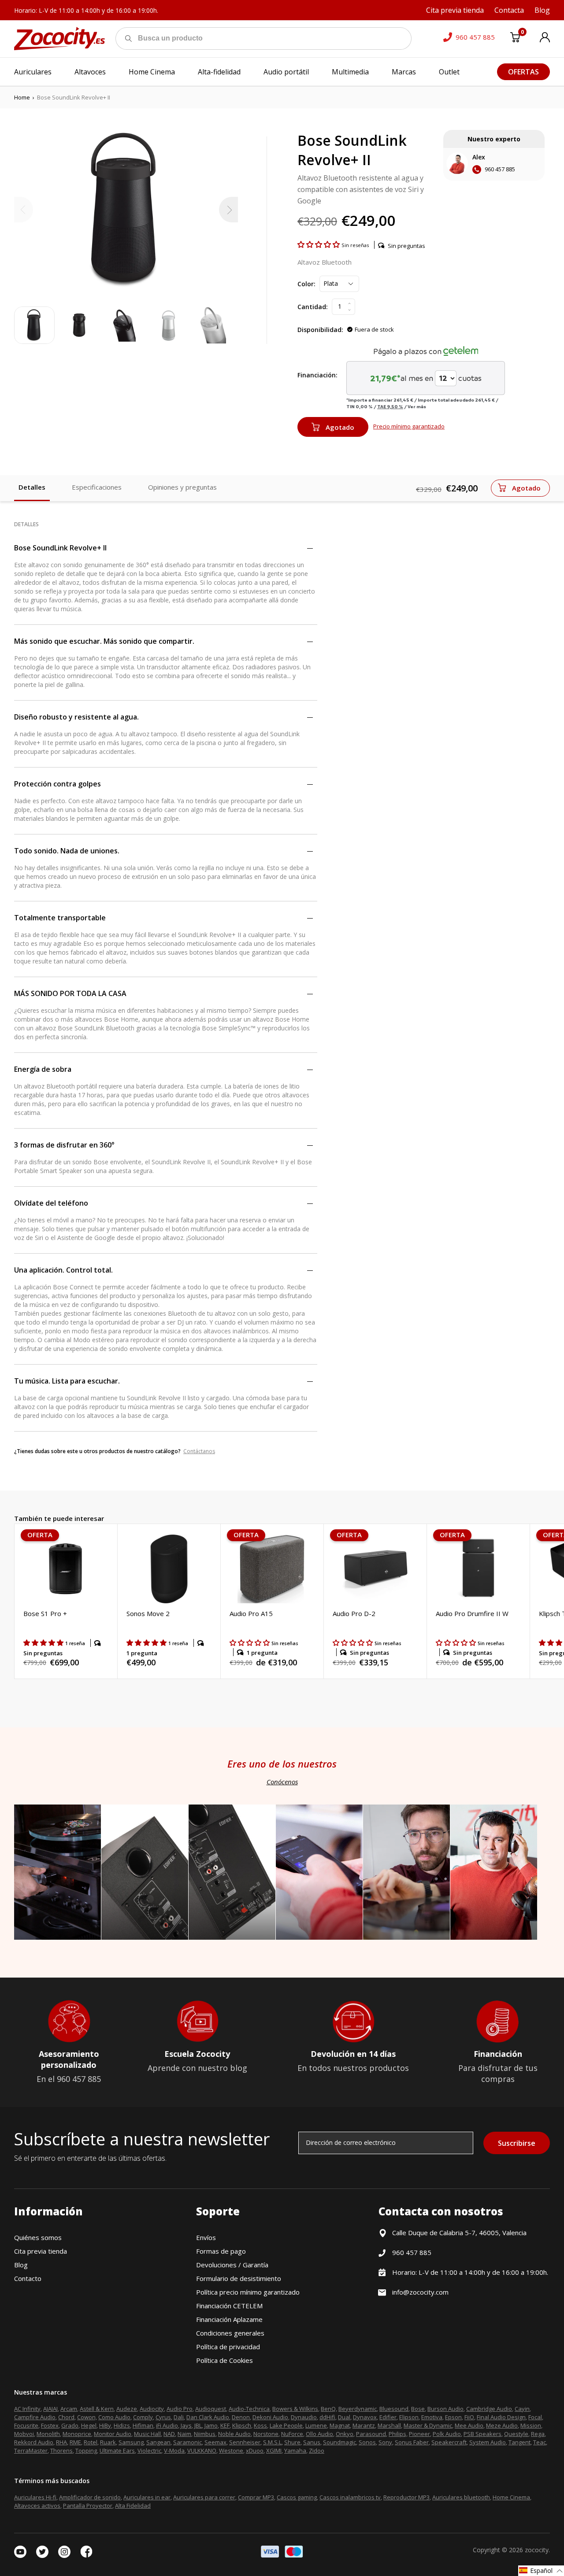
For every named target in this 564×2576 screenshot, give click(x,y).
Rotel (91, 2442)
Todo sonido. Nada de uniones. (67, 851)
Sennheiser (245, 2442)
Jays (186, 2425)
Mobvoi (24, 2434)
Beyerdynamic (358, 2409)
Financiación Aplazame (229, 2319)
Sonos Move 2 (148, 1613)
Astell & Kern (97, 2409)
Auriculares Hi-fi (35, 2497)
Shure (292, 2442)
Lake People (286, 2425)
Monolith (48, 2434)
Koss (260, 2425)
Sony (385, 2442)
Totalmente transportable (60, 918)
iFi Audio (167, 2425)
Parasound (371, 2434)
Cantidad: (313, 307)
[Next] (228, 210)
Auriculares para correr (204, 2497)
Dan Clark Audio (208, 2417)
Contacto (28, 2278)
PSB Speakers (482, 2434)
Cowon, (87, 2417)
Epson (453, 2417)
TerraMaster (31, 2451)
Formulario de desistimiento (239, 2278)
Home (22, 97)
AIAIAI (50, 2409)
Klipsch (242, 2425)
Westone (231, 2451)
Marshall (389, 2425)
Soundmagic (340, 2442)
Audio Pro (180, 2409)
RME (75, 2442)
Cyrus (163, 2417)
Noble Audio (234, 2434)
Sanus (312, 2442)
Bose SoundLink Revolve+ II (60, 548)
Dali (179, 2417)
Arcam (69, 2409)
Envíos (206, 2237)
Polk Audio (447, 2434)
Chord (66, 2417)
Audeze (127, 2409)
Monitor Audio (113, 2434)
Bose (418, 2409)
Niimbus (205, 2434)
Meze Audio (502, 2425)
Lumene (316, 2425)
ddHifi (327, 2417)
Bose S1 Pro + (45, 1613)
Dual (344, 2417)
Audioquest (211, 2409)
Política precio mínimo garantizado (248, 2292)
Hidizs (122, 2425)
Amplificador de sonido (90, 2497)
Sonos (367, 2442)
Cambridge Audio (489, 2409)
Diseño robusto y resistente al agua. (76, 717)
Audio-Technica (249, 2409)
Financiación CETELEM (229, 2306)
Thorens (61, 2451)
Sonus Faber (412, 2442)
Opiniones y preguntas (182, 487)
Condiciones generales (230, 2333)
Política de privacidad (228, 2347)
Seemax (215, 2442)
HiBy (105, 2425)
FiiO (469, 2417)
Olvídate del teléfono (51, 1203)
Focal (535, 2417)
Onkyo (345, 2434)
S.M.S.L (272, 2442)
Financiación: (317, 375)
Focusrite (26, 2425)
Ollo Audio (319, 2434)
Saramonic (187, 2442)
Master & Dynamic (428, 2425)
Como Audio (114, 2417)
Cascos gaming (297, 2497)
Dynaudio (304, 2417)
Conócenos (282, 1782)
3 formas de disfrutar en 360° (64, 1145)
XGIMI (274, 2451)
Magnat (340, 2425)
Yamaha (295, 2451)
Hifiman (143, 2425)
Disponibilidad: (320, 330)
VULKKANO (202, 2451)
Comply (143, 2417)
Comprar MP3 (256, 2497)
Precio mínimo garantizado (409, 426)
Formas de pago (221, 2251)
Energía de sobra (43, 1069)
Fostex (50, 2425)
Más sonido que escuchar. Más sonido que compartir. (104, 641)
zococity (537, 2550)
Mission (531, 2425)
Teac (540, 2442)
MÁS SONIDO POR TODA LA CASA (70, 993)
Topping (86, 2451)
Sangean (158, 2442)
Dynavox (365, 2417)
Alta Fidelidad (133, 2506)
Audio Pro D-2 (354, 1613)
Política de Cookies (224, 2360)
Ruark (108, 2442)
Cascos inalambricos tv (350, 2497)
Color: (306, 284)
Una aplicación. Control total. (63, 1270)
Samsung (131, 2442)
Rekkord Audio (34, 2442)
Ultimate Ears (117, 2451)
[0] (515, 39)
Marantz (364, 2425)
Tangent (519, 2442)
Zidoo (317, 2451)
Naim (184, 2434)
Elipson (409, 2417)
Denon (241, 2417)
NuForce (292, 2434)
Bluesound (394, 2409)
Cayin (522, 2409)
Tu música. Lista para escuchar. (67, 1381)
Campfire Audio (35, 2417)
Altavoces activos (37, 2506)
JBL (198, 2425)
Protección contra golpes (58, 784)
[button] (319, 244)
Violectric (149, 2451)
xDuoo (255, 2451)
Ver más (417, 406)
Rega (538, 2434)
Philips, (398, 2434)
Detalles (32, 487)
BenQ (328, 2409)
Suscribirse (517, 2143)
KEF (225, 2425)
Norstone (266, 2434)
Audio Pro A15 (251, 1613)
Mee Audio (469, 2425)
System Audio (488, 2442)
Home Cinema (511, 2497)
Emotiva (432, 2417)
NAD (169, 2434)
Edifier (388, 2417)
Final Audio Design (501, 2417)
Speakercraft (449, 2442)
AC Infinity (27, 2409)
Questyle (516, 2434)
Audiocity (152, 2409)
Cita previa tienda (41, 2251)
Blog (21, 2265)
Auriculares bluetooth (461, 2497)
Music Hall (147, 2434)
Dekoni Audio (270, 2417)
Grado (70, 2425)
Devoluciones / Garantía (232, 2265)
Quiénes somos (38, 2237)
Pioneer (419, 2434)
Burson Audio (445, 2409)
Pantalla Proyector (88, 2506)
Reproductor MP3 (406, 2497)
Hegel (89, 2425)
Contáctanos (199, 1451)
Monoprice (77, 2434)
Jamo (211, 2425)
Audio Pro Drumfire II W (472, 1613)
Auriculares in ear (147, 2497)
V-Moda (174, 2451)
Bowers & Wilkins (295, 2409)
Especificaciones (97, 487)
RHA (61, 2442)
